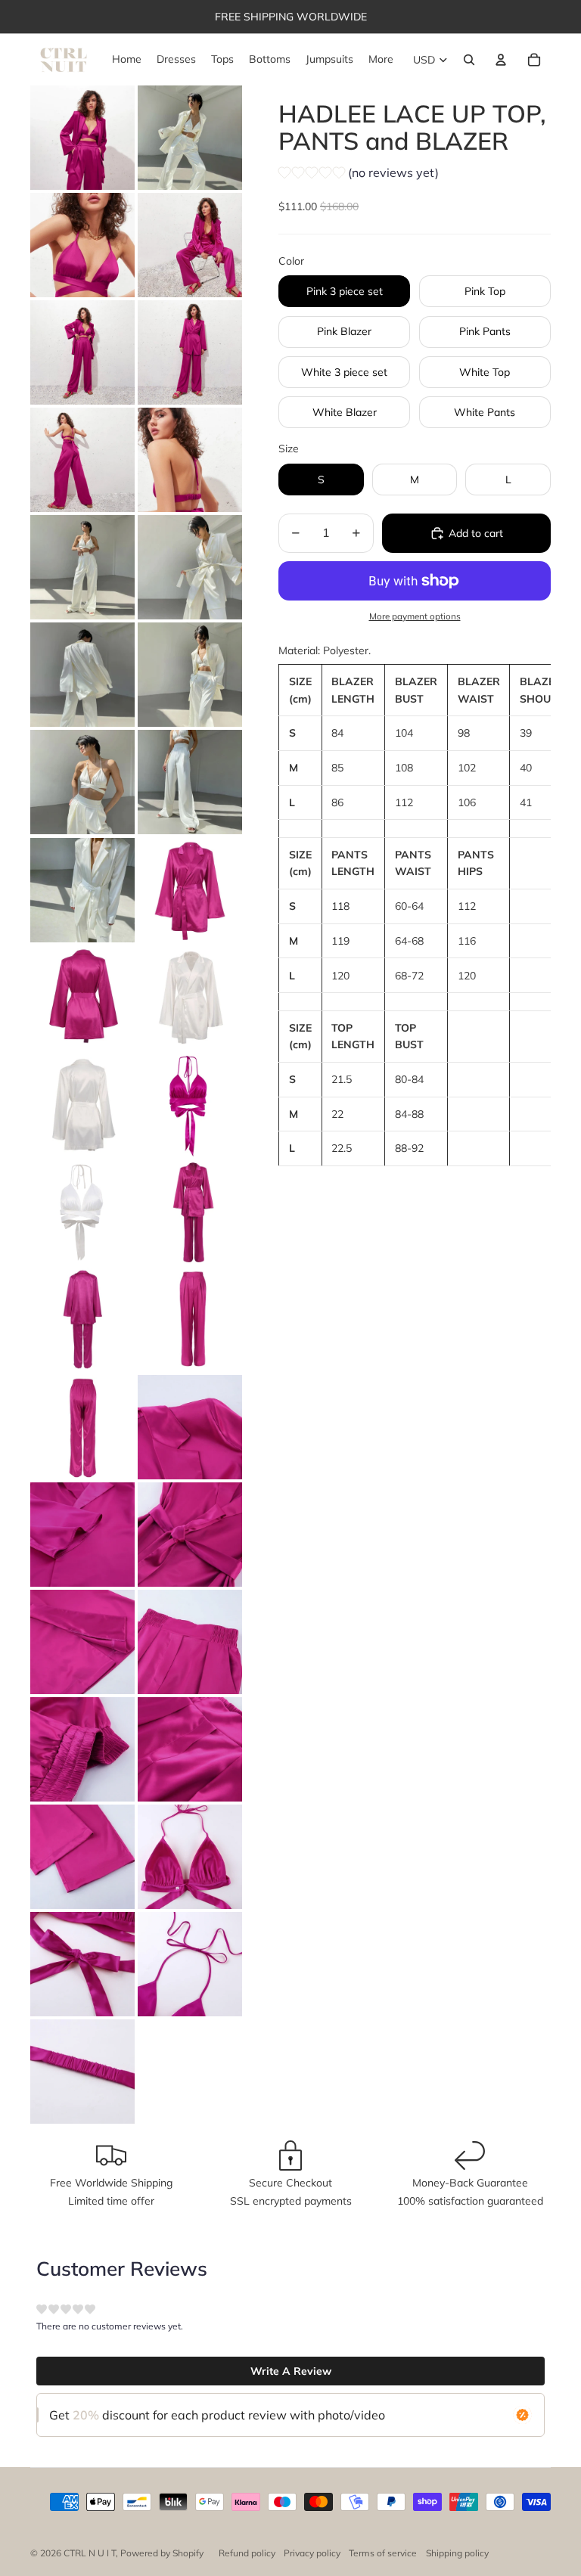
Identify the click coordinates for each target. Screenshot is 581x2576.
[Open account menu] (501, 60)
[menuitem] (381, 60)
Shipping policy (457, 2553)
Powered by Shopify (162, 2553)
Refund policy (247, 2553)
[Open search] (469, 60)
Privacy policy (312, 2553)
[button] (359, 175)
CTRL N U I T (90, 2553)
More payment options (415, 616)
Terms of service (383, 2553)
